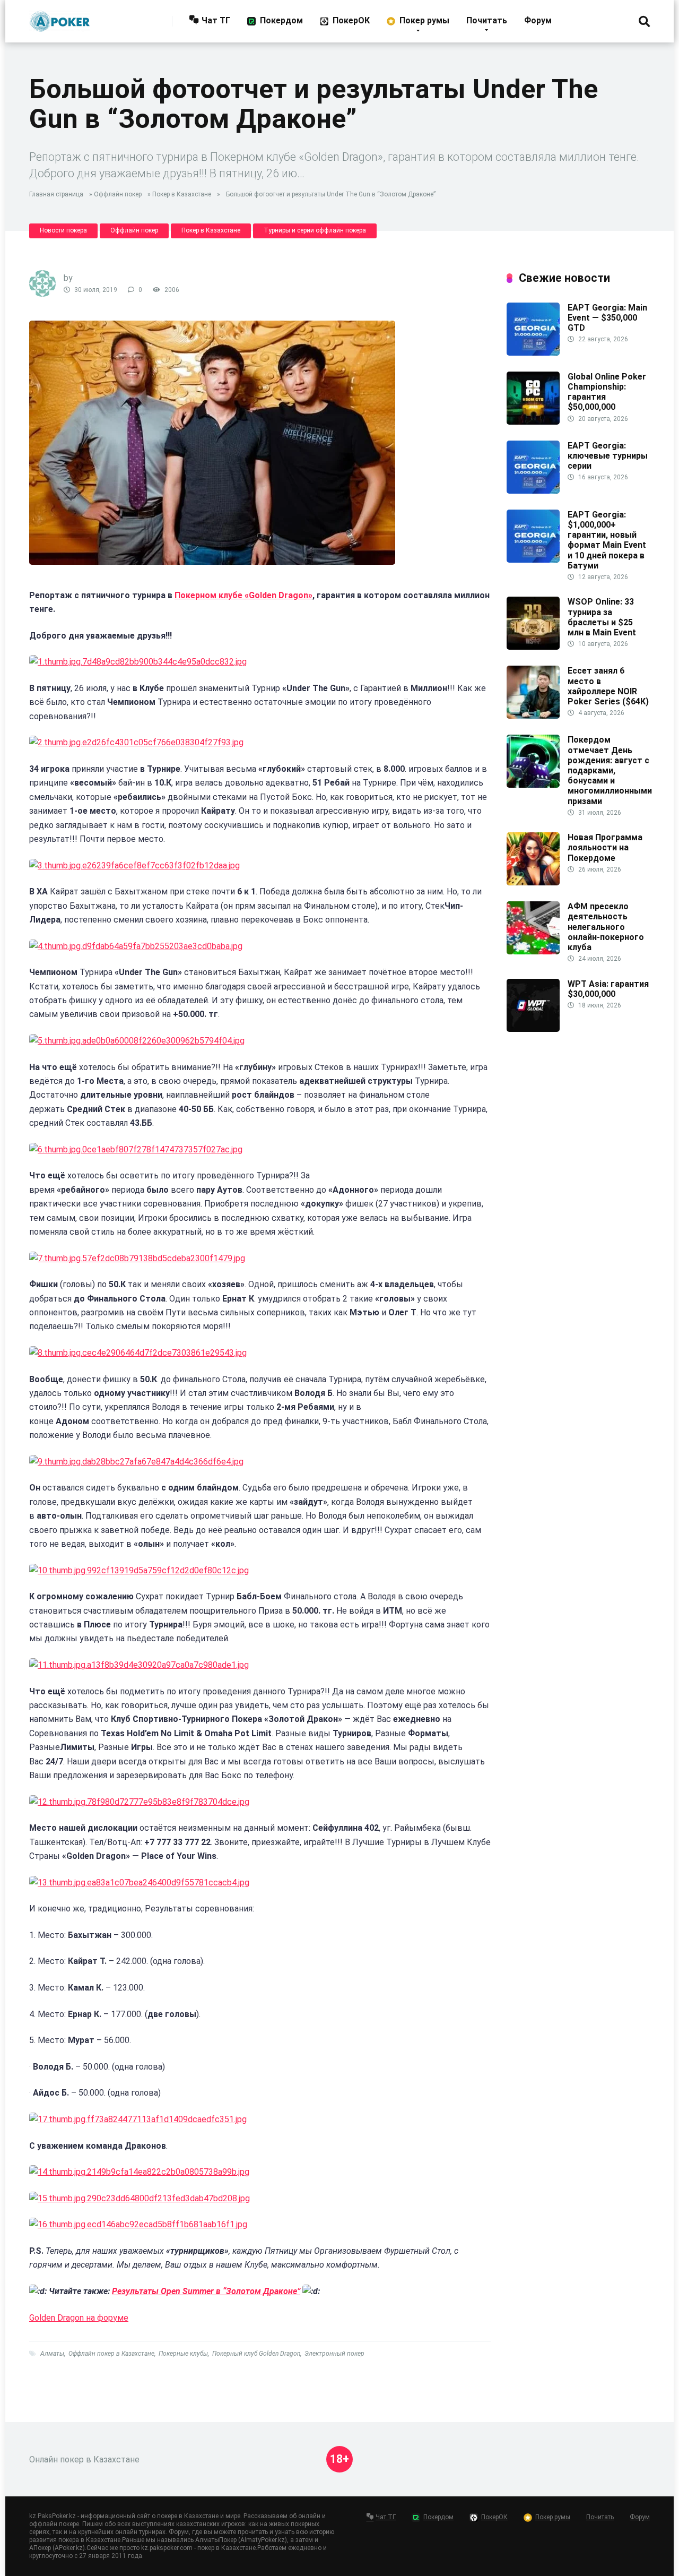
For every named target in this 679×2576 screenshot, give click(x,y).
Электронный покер (334, 2354)
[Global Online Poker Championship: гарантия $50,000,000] (533, 422)
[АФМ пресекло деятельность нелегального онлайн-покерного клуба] (533, 951)
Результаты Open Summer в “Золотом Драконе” (206, 2291)
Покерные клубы (183, 2354)
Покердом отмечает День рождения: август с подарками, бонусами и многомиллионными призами (610, 770)
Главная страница (56, 194)
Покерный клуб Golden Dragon (256, 2354)
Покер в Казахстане (182, 194)
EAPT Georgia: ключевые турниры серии (608, 456)
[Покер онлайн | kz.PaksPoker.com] (60, 17)
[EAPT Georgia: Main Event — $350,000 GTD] (533, 353)
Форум (538, 20)
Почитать (487, 20)
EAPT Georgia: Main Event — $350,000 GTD (607, 318)
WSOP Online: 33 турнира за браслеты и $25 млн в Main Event (602, 617)
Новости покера (63, 230)
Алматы (52, 2354)
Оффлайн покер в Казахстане (111, 2354)
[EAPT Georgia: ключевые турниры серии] (533, 491)
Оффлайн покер (118, 194)
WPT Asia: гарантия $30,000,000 (608, 989)
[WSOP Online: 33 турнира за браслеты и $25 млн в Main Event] (533, 647)
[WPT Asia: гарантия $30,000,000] (533, 1029)
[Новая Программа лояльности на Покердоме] (533, 882)
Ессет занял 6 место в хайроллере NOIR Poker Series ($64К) (608, 686)
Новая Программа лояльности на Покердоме (605, 847)
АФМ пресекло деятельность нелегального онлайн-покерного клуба (606, 927)
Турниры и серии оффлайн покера (315, 230)
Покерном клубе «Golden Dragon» (243, 595)
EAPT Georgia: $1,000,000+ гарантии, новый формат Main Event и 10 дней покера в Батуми (607, 540)
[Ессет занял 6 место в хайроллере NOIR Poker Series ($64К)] (533, 716)
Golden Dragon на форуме (79, 2318)
